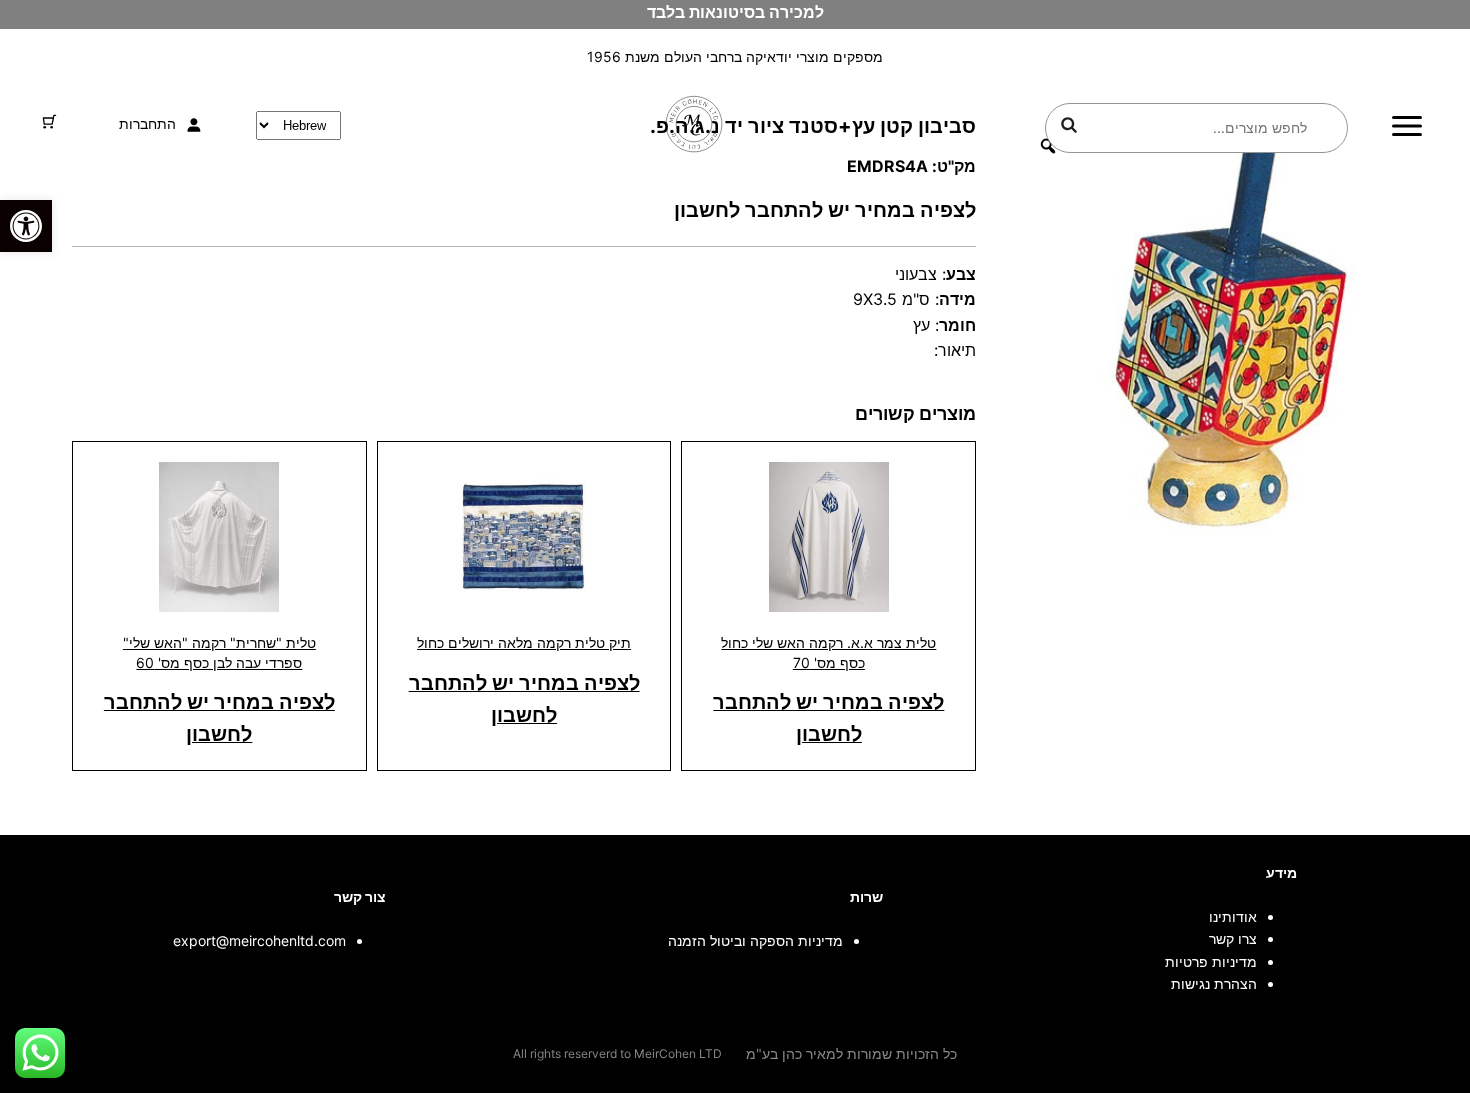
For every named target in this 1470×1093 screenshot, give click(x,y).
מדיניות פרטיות (1211, 961)
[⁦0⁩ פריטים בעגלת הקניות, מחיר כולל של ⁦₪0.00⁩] (49, 121)
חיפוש (1069, 125)
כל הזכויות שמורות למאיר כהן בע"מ (851, 1053)
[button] (26, 226)
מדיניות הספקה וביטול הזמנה (755, 940)
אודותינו (1233, 916)
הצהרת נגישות (1214, 983)
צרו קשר (1233, 938)
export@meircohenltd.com (259, 940)
